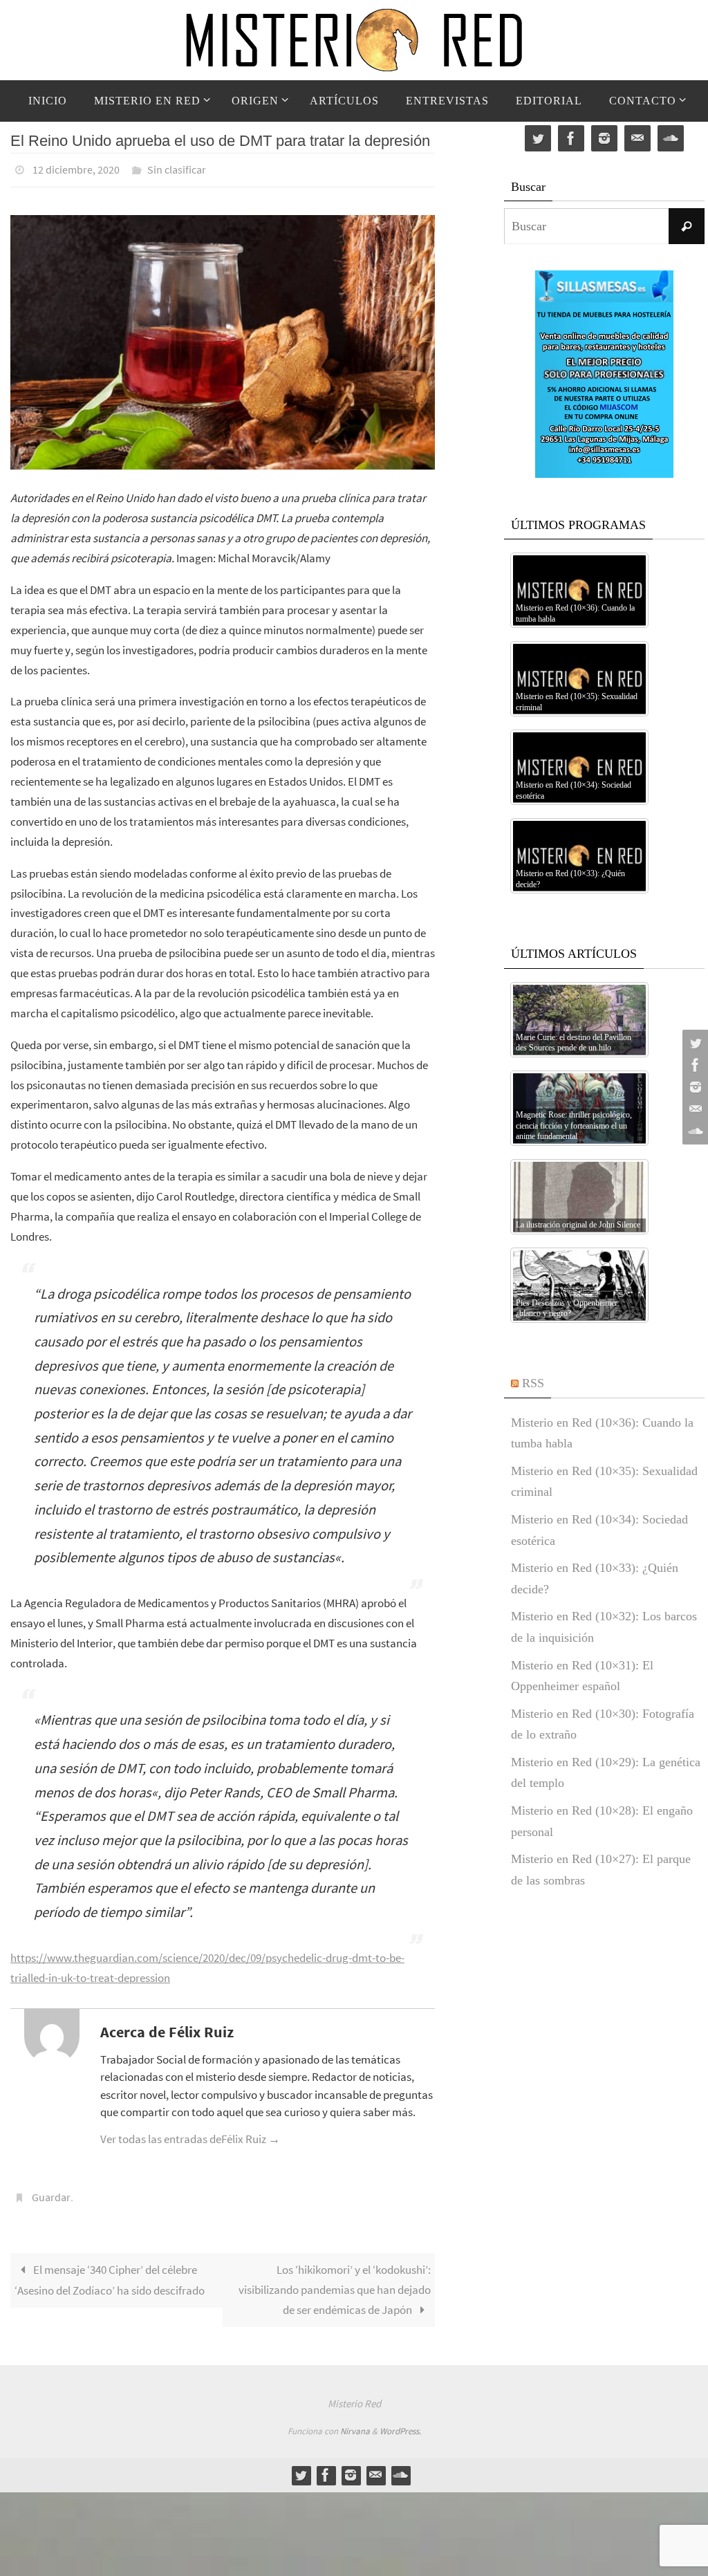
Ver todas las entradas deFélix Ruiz (190, 2135)
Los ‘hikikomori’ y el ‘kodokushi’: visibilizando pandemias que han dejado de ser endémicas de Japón (335, 2282)
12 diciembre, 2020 (76, 168)
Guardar (51, 2192)
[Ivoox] (693, 1131)
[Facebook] (693, 1065)
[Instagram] (693, 1087)
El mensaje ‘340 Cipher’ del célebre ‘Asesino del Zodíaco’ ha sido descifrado (110, 2272)
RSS (533, 1383)
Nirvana (355, 2424)
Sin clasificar (177, 168)
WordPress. (400, 2424)
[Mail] (693, 1109)
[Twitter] (693, 1043)
